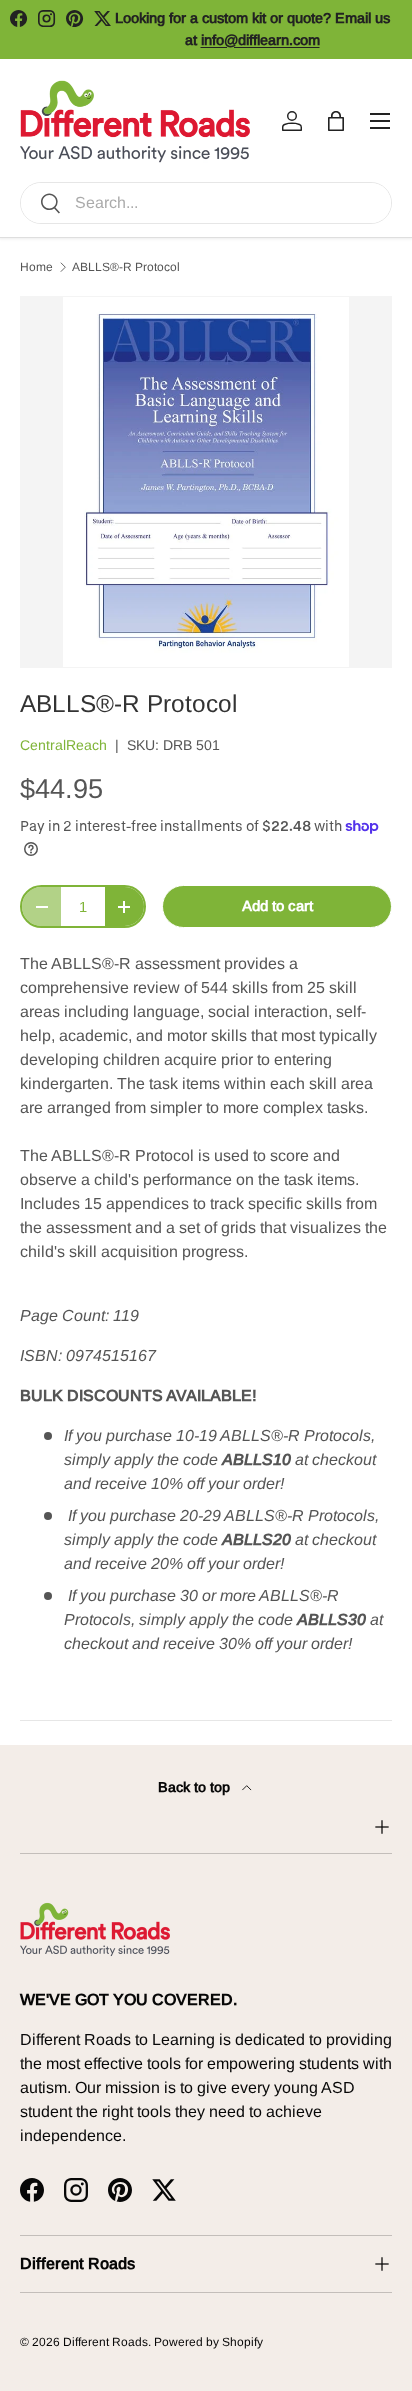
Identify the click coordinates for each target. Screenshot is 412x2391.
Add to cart (277, 906)
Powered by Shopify (208, 2342)
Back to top (196, 1787)
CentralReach (63, 745)
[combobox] (206, 203)
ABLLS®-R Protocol (126, 267)
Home (36, 267)
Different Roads (105, 2342)
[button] (336, 121)
